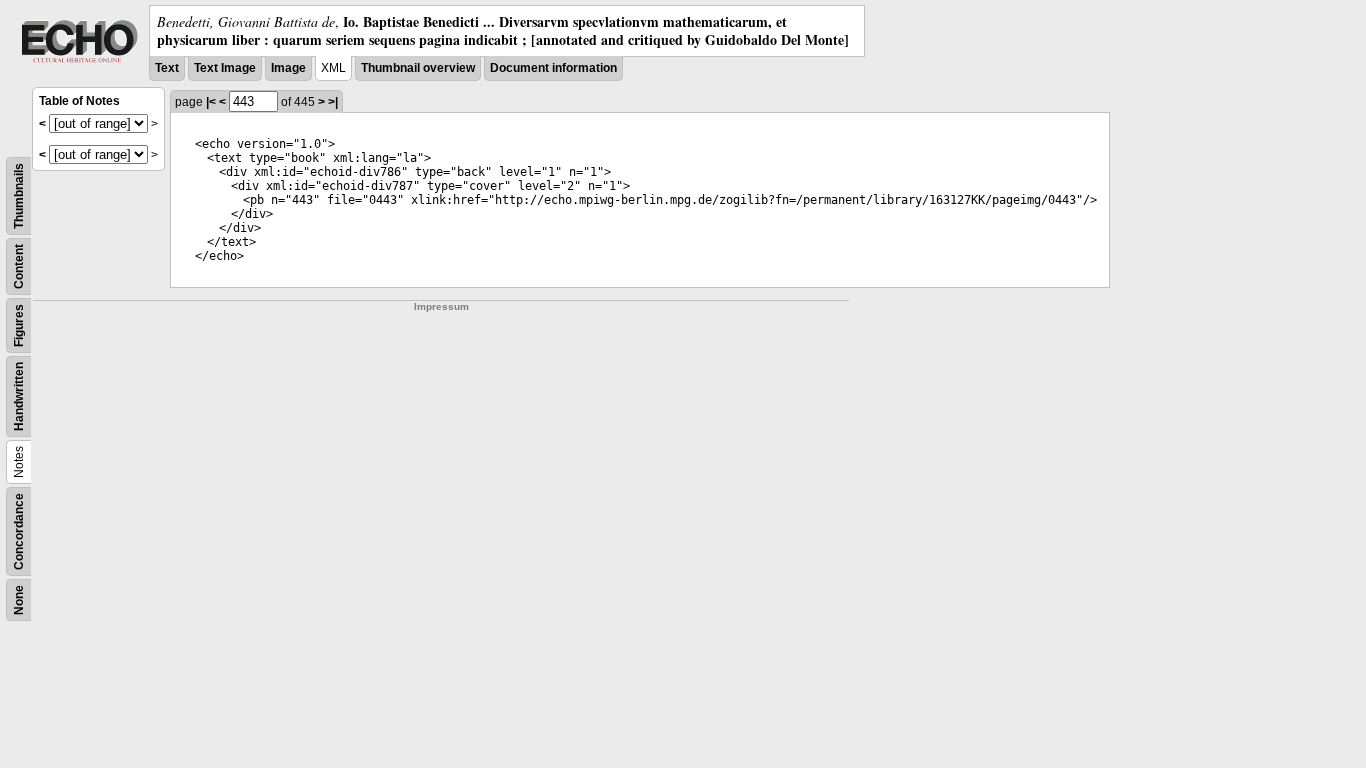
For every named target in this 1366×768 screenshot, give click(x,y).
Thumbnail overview (418, 68)
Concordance (19, 531)
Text (167, 68)
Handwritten (19, 396)
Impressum (441, 306)
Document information (553, 68)
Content (19, 266)
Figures (19, 325)
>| (333, 102)
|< (211, 102)
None (19, 600)
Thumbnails (19, 196)
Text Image (225, 68)
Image (288, 68)
